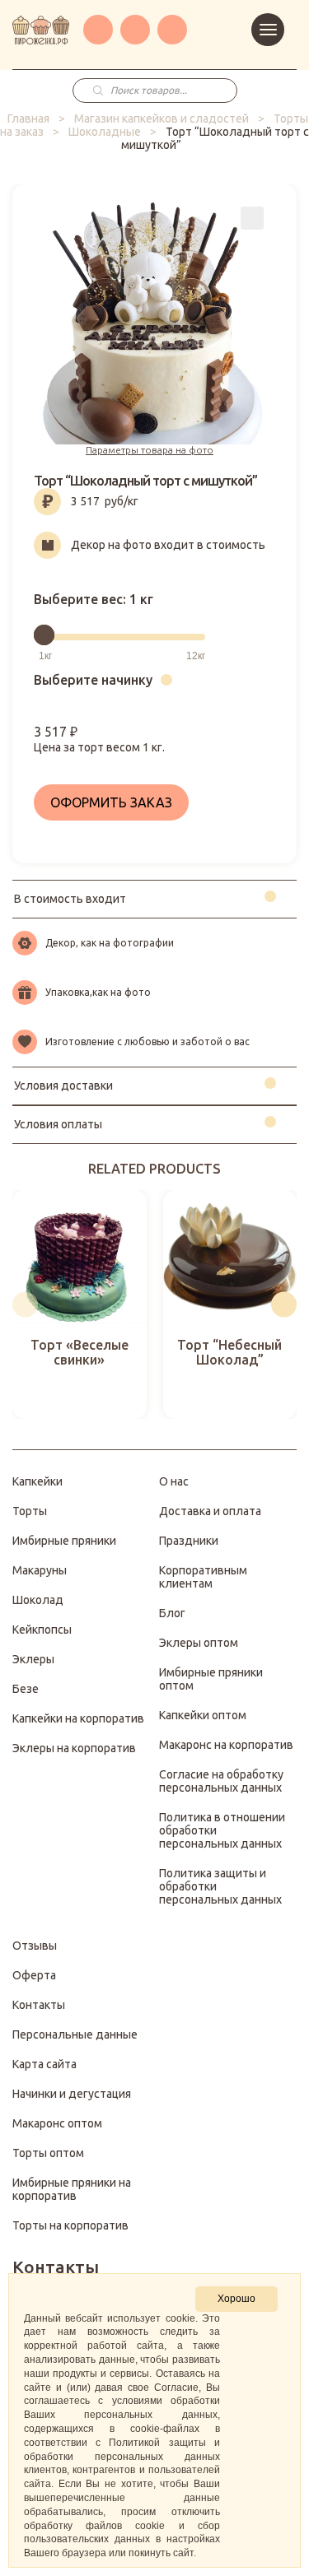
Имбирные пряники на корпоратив (72, 2189)
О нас (174, 1481)
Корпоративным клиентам (203, 1577)
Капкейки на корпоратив (78, 1718)
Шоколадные (105, 132)
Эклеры (33, 1659)
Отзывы (35, 1946)
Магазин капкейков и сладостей (162, 119)
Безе (26, 1689)
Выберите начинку (93, 680)
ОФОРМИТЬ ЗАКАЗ (111, 802)
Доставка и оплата (210, 1511)
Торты (30, 1511)
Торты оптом (48, 2153)
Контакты (39, 2005)
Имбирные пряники (64, 1541)
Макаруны (40, 1570)
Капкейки (37, 1481)
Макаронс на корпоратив (226, 1745)
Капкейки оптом (203, 1715)
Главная (28, 119)
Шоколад (38, 1600)
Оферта (34, 1975)
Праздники (189, 1541)
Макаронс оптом (57, 2123)
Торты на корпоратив (70, 2225)
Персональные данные (75, 2034)
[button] (25, 1304)
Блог (172, 1613)
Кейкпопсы (42, 1630)
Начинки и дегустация (72, 2094)
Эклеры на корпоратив (74, 1748)
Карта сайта (44, 2064)
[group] (80, 1305)
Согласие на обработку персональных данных (221, 1781)
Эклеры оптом (199, 1643)
